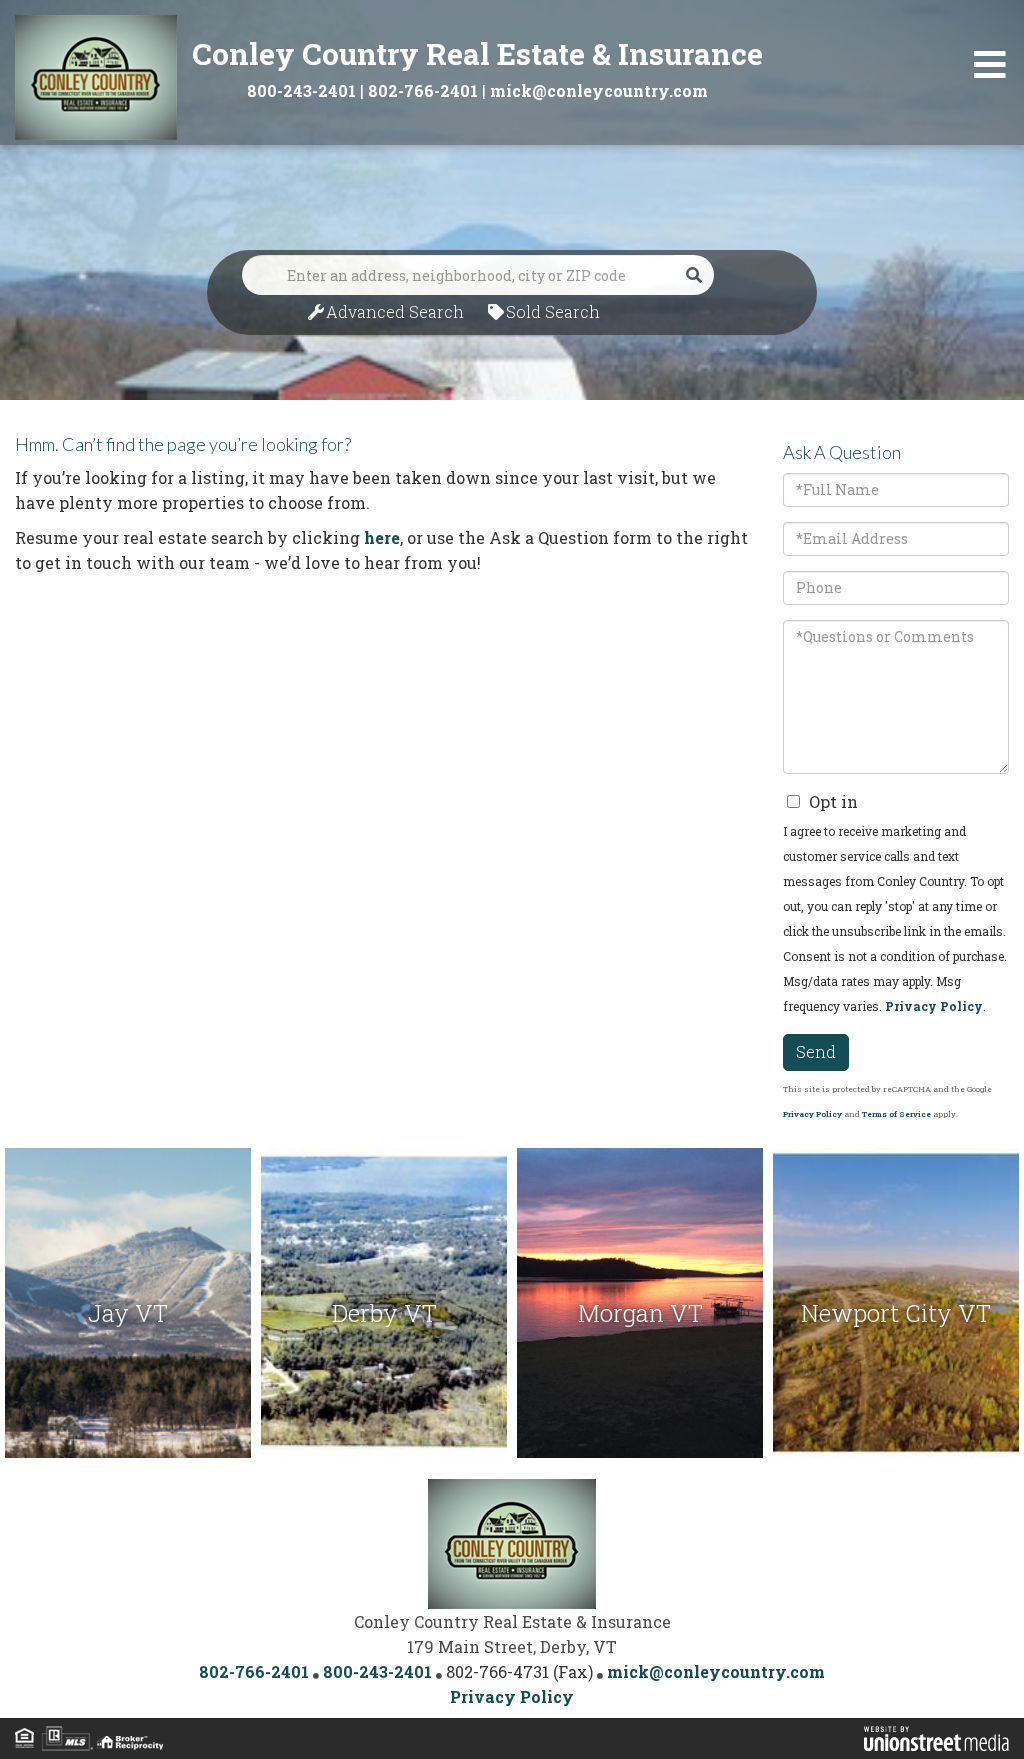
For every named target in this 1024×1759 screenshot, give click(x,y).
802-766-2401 (423, 90)
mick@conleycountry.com (599, 90)
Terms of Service (896, 1114)
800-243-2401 (301, 90)
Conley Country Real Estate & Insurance (477, 53)
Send (816, 1051)
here (382, 537)
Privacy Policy (934, 1006)
